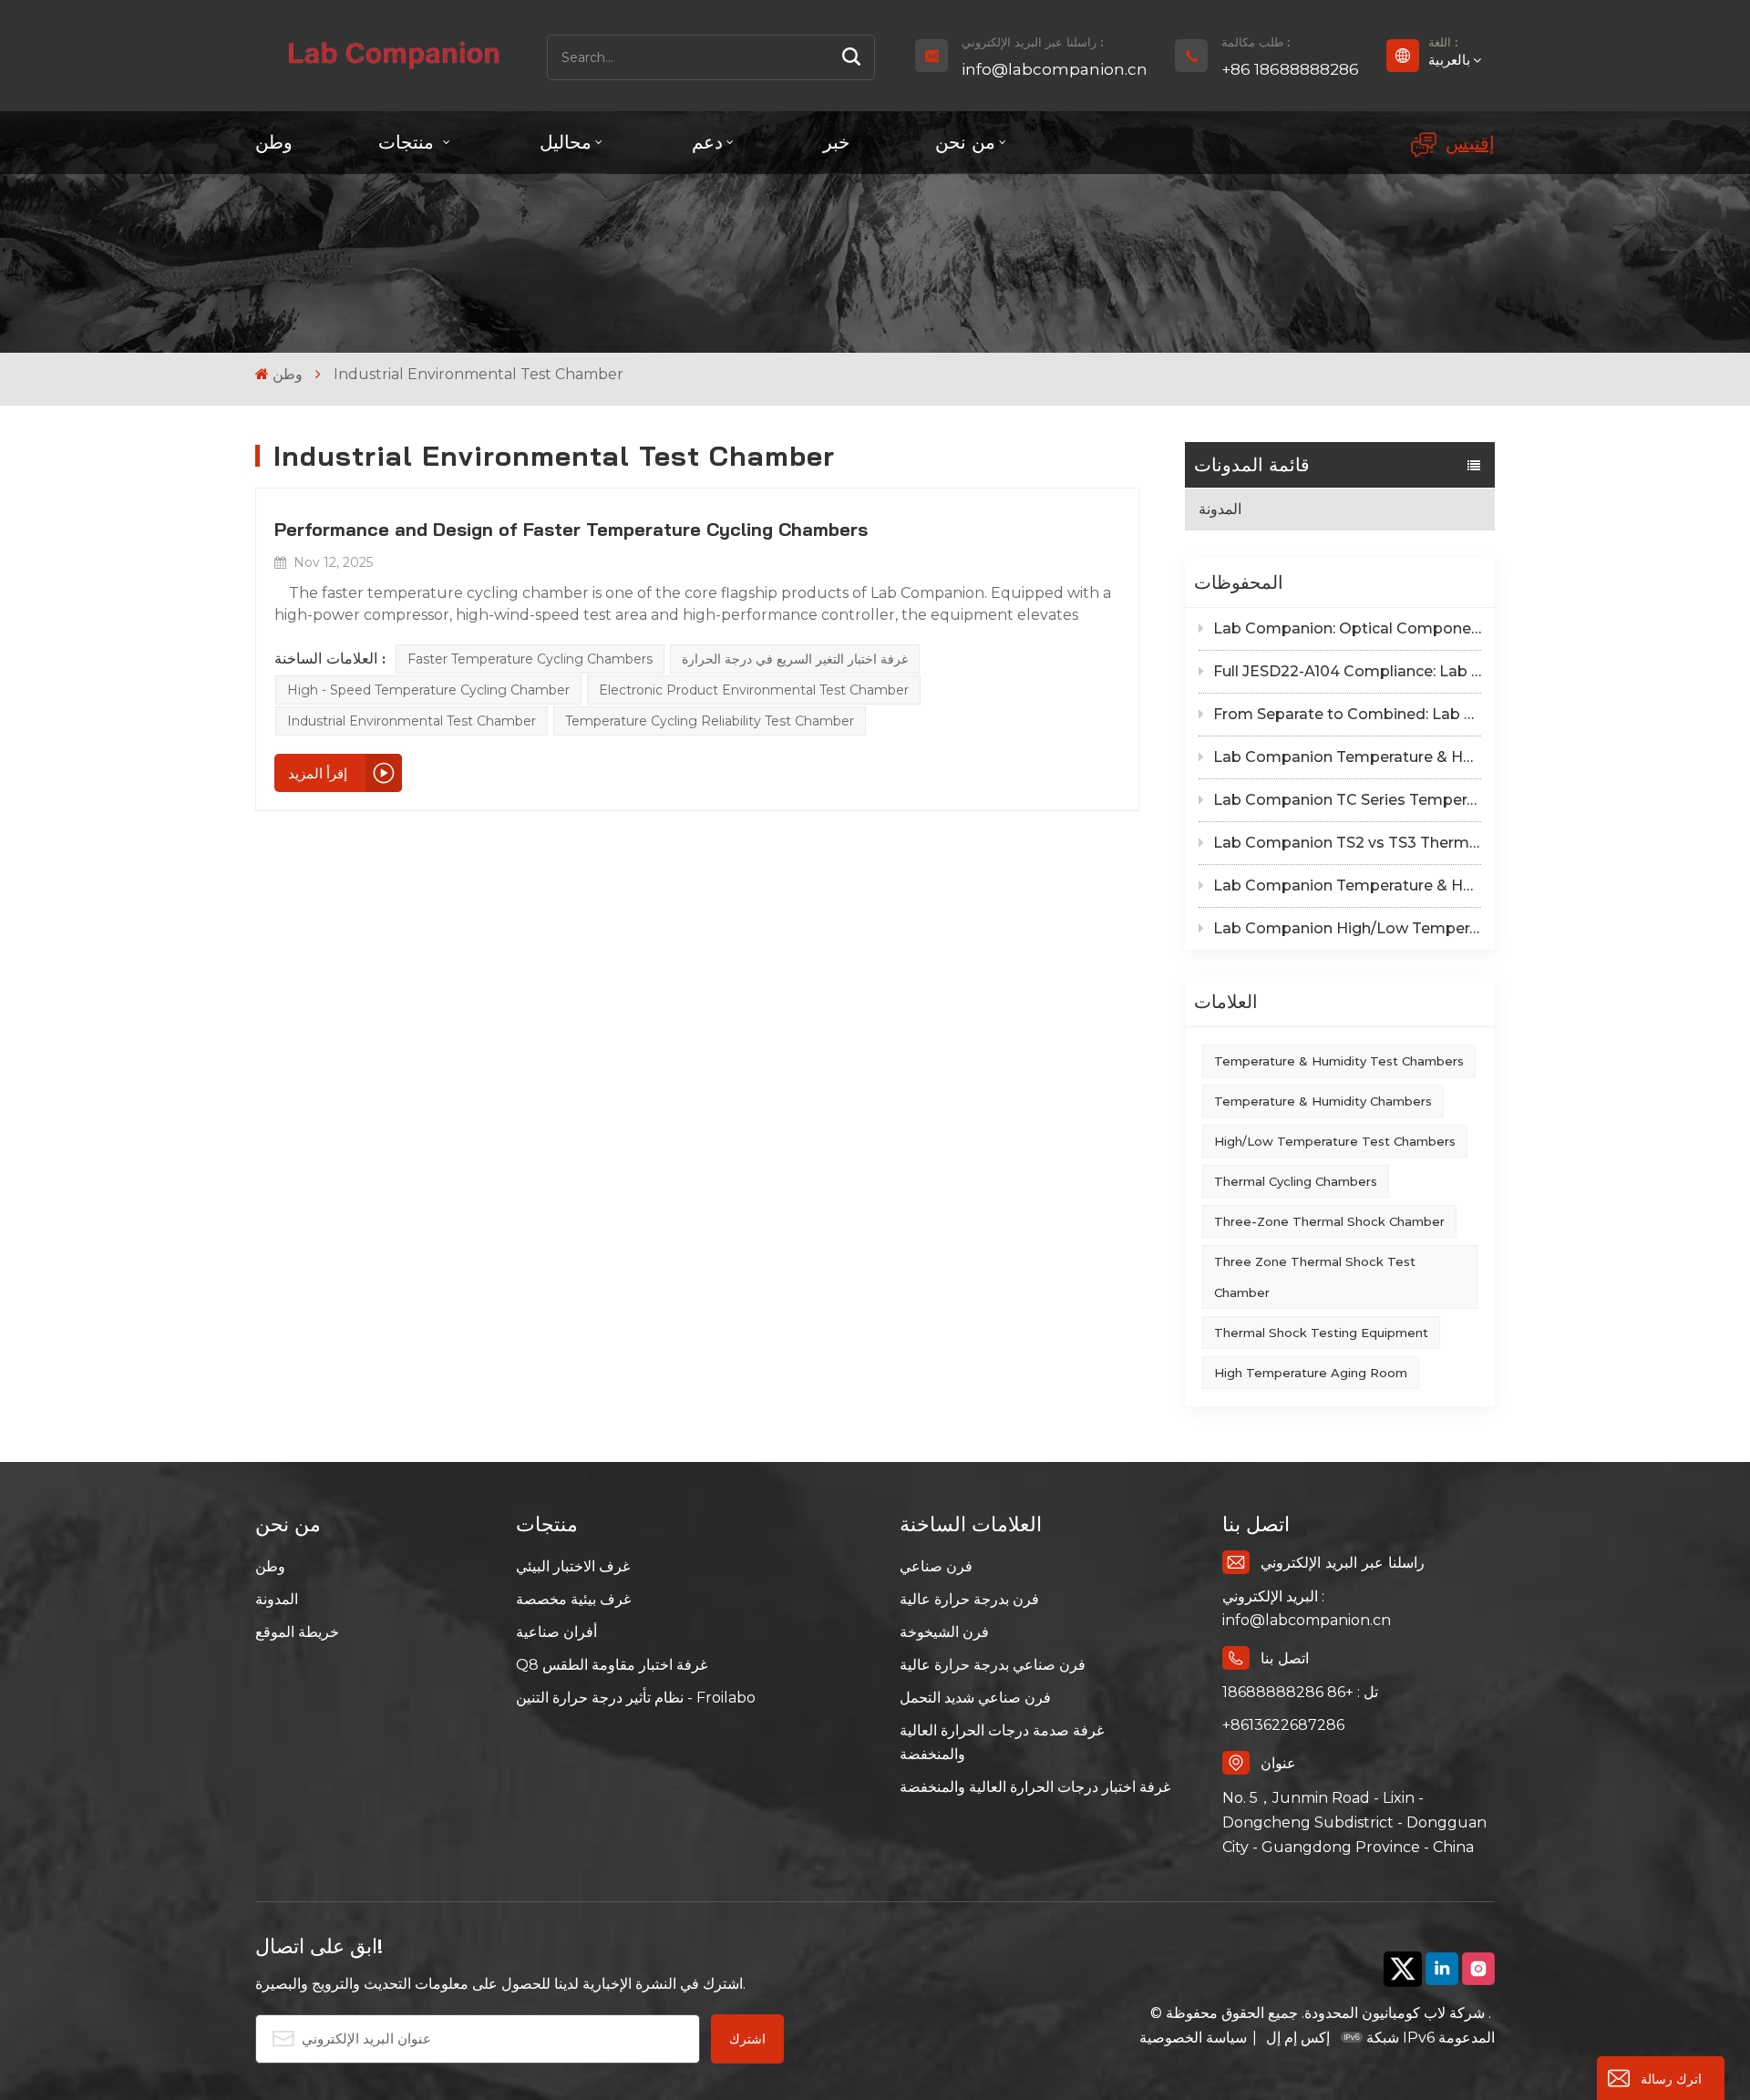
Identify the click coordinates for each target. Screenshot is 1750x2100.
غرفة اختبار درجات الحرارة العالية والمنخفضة (1035, 1787)
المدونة (1220, 509)
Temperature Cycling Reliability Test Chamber (710, 721)
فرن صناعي (936, 1566)
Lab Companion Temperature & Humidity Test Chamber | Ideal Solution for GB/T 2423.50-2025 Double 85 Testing (1347, 757)
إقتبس (1470, 143)
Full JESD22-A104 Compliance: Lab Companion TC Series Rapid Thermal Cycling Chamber (1347, 671)
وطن (274, 142)
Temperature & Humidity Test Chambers (1339, 1061)
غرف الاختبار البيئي (573, 1566)
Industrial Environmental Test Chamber (412, 721)
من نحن (965, 142)
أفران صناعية (556, 1632)
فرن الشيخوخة (944, 1632)
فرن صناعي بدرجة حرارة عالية (993, 1665)
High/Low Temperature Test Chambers (1335, 1141)
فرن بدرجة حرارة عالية (969, 1599)
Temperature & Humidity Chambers (1323, 1101)
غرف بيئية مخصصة (573, 1599)
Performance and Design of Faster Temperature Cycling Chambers (571, 529)
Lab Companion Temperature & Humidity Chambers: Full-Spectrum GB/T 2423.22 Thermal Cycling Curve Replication (1347, 885)
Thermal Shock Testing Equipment (1321, 1333)
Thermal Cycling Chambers (1296, 1181)
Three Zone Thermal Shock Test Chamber (1315, 1277)
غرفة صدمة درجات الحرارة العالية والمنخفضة (1002, 1742)
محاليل (566, 142)
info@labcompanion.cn (1055, 69)
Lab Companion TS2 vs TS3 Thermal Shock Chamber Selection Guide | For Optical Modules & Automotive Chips (1347, 843)
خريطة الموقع (297, 1632)
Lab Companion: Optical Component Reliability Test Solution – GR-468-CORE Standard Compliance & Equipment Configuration (1347, 628)
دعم (707, 142)
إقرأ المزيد (318, 773)
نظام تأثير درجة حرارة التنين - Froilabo (636, 1698)
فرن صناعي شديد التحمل (975, 1698)
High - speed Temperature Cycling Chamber (428, 690)
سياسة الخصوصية (1193, 2038)
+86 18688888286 (1290, 69)
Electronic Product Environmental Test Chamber (754, 690)
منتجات (409, 142)
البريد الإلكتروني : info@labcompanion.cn (1307, 1608)
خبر (836, 142)
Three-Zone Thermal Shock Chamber (1329, 1221)
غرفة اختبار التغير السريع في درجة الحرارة (795, 659)
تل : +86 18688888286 (1300, 1692)
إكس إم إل (1296, 2038)
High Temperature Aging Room (1311, 1373)
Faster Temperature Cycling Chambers (530, 659)
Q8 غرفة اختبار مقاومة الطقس (612, 1665)
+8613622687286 (1283, 1725)
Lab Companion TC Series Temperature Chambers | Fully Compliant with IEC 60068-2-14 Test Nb (1347, 800)
